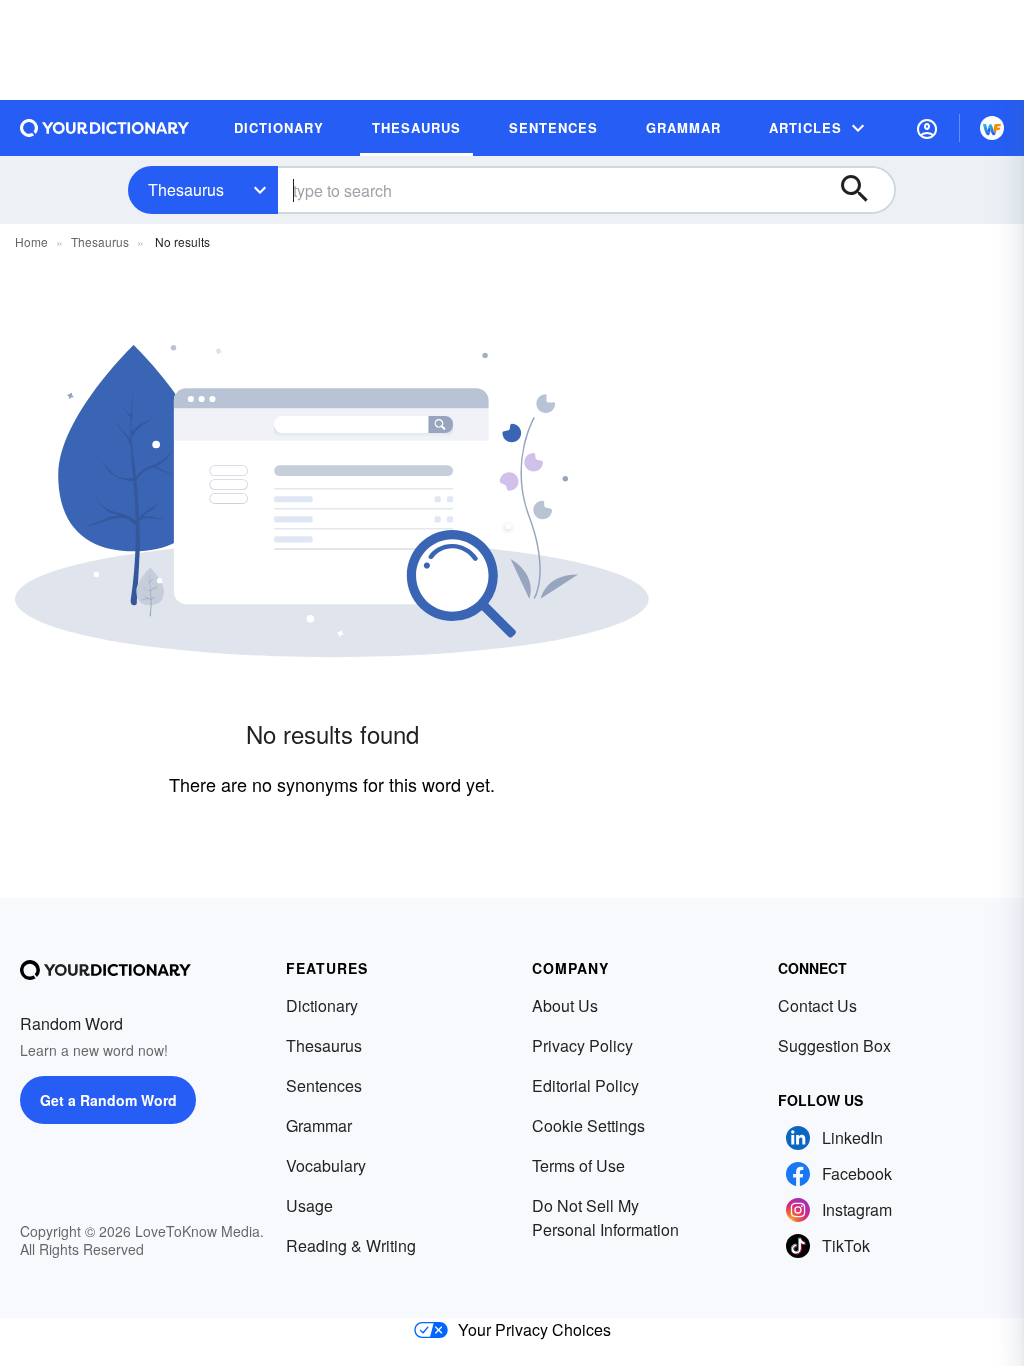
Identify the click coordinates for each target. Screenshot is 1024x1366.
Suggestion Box (834, 1045)
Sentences (324, 1085)
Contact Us (817, 1005)
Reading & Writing (351, 1245)
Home (31, 241)
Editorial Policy (585, 1085)
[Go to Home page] (105, 128)
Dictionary (322, 1005)
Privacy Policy (582, 1045)
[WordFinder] (992, 128)
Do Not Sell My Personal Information (605, 1217)
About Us (565, 1005)
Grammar (319, 1125)
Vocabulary (326, 1165)
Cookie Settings (588, 1125)
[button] (927, 128)
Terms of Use (578, 1165)
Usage (309, 1205)
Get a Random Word (108, 1100)
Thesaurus (186, 189)
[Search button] (864, 190)
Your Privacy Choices (534, 1329)
